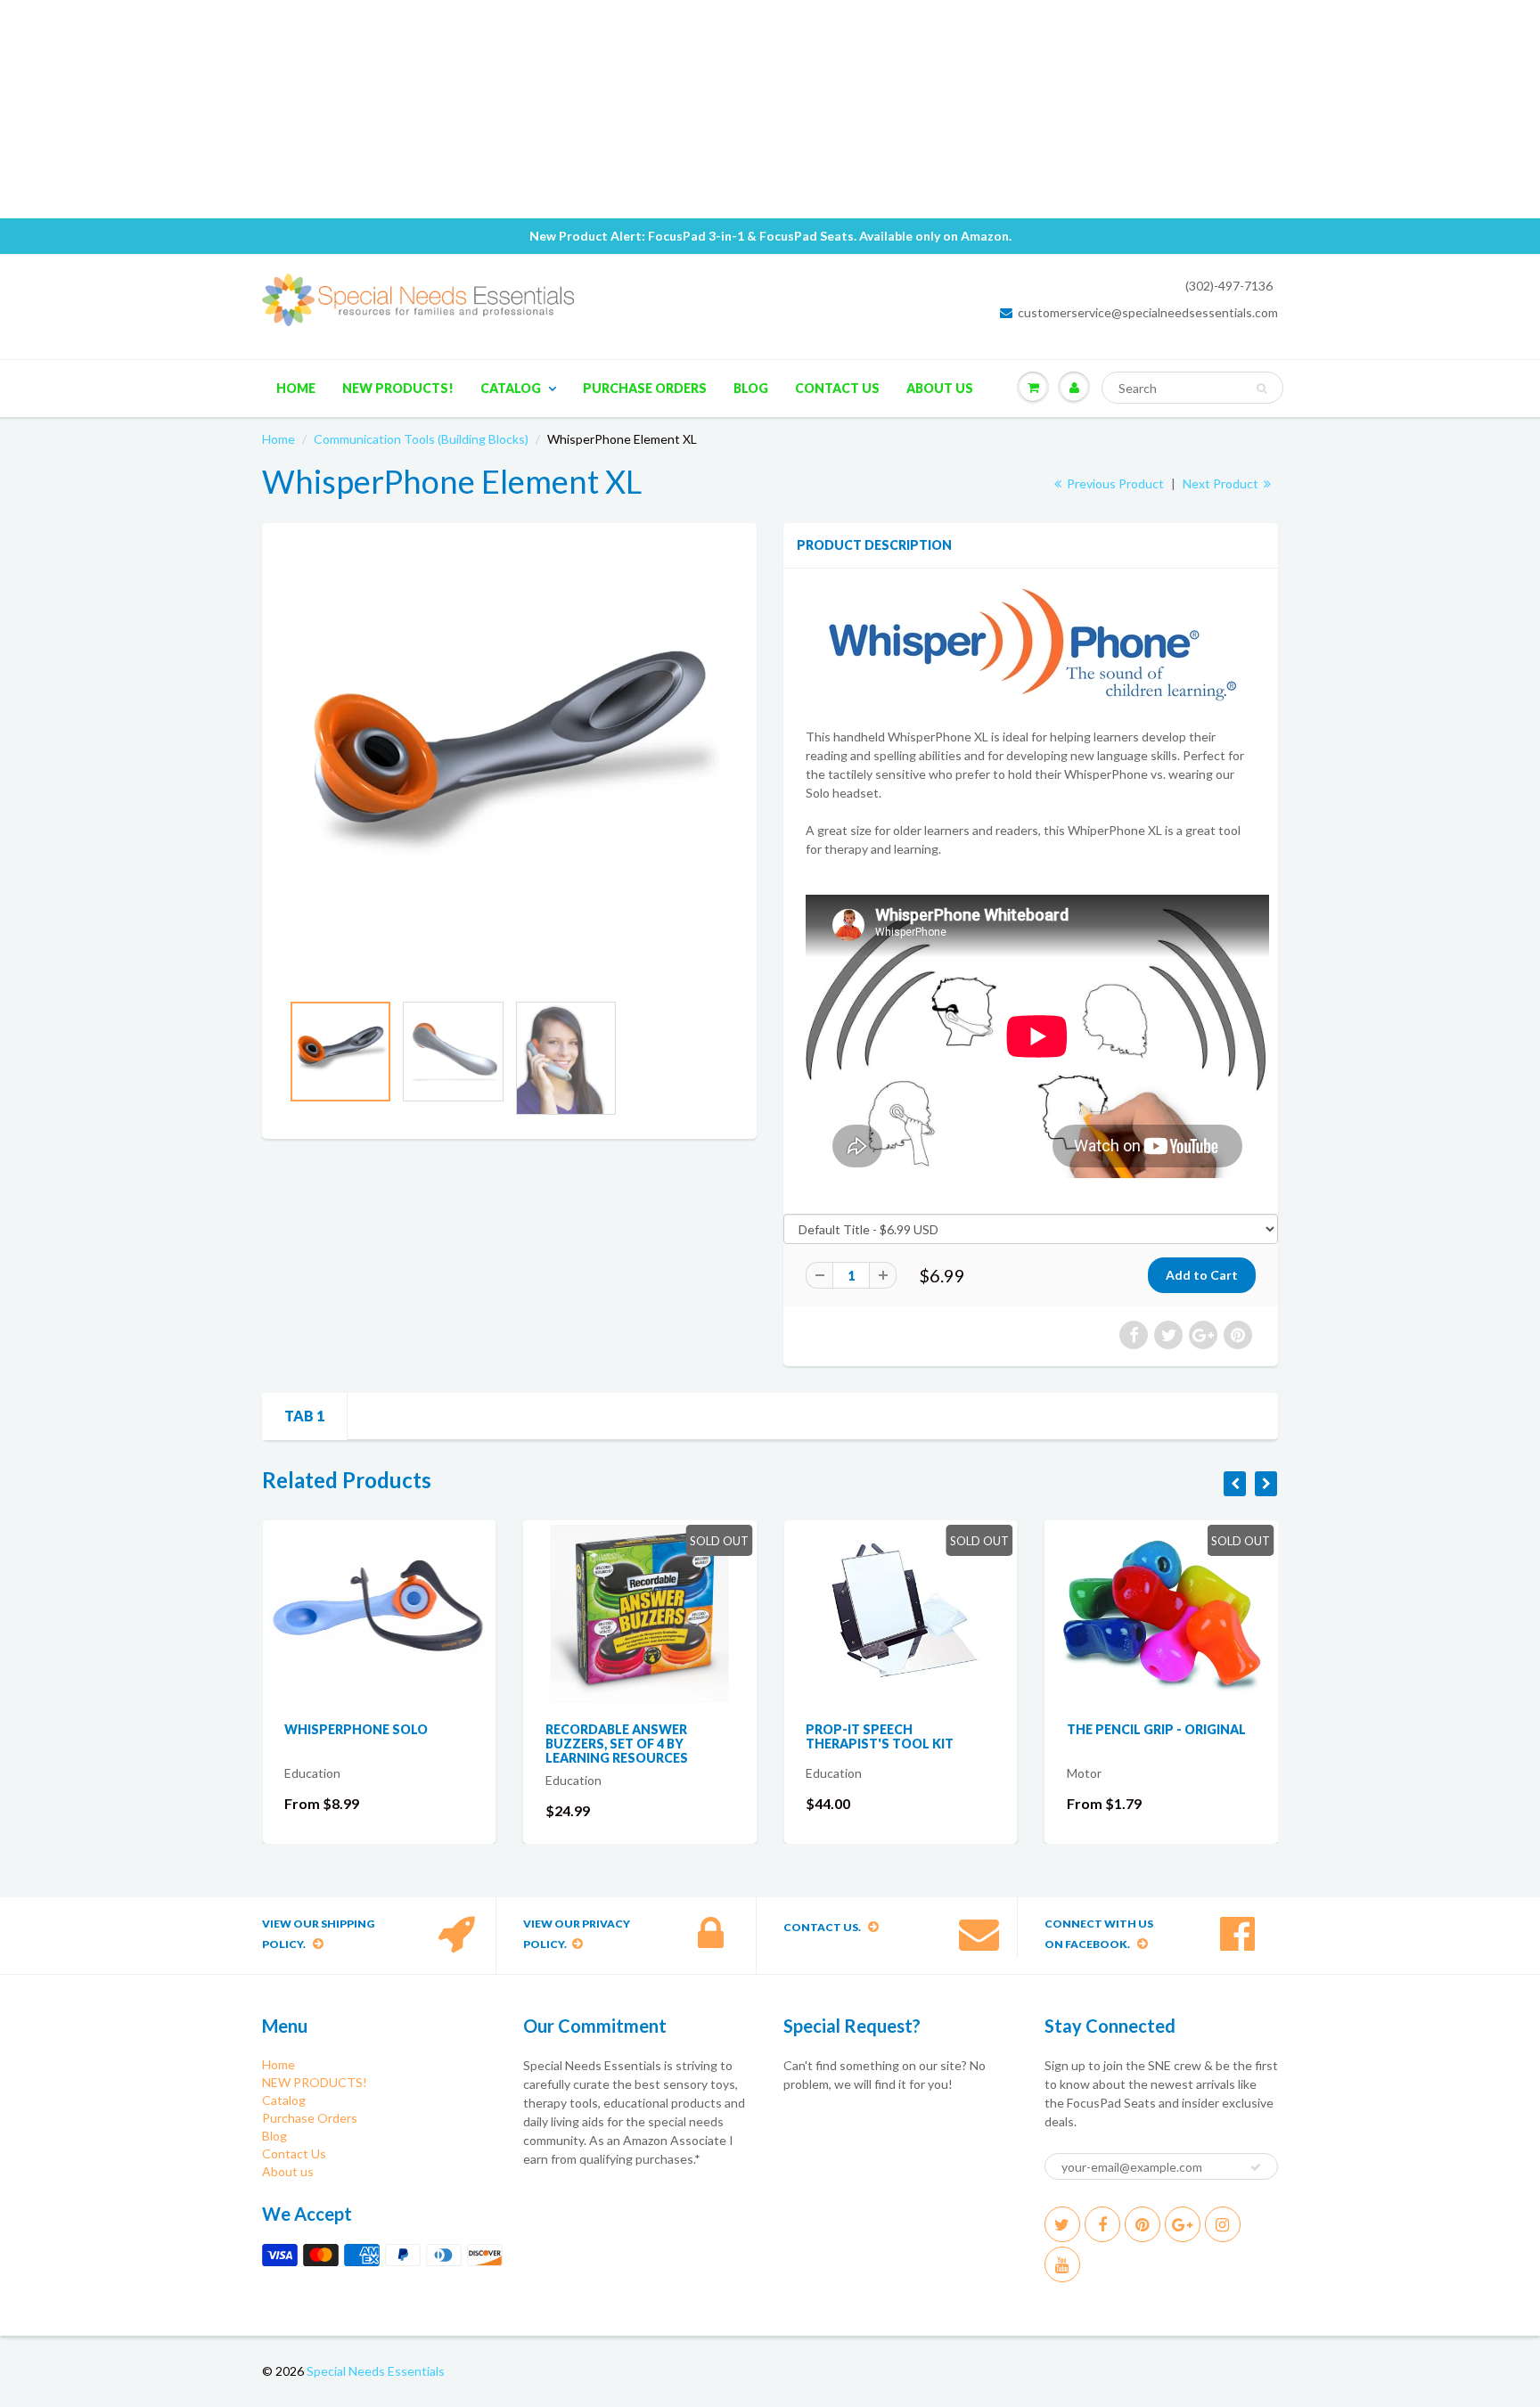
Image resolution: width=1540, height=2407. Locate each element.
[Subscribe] (1256, 2167)
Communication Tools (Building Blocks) (421, 439)
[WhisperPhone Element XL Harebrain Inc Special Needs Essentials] (509, 766)
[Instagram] (1223, 2224)
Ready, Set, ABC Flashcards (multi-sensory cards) (1200, 1736)
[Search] (1261, 389)
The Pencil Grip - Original (935, 1729)
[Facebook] (1102, 2224)
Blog (751, 388)
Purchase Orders (645, 388)
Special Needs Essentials (376, 2371)
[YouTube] (1062, 2264)
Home (296, 388)
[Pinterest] (1143, 2224)
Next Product (1222, 483)
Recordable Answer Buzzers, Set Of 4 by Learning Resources (396, 1744)
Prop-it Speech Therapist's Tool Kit (659, 1736)
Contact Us (837, 388)
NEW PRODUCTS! (398, 388)
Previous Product (1114, 483)
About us (940, 388)
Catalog (511, 388)
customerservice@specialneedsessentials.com (1148, 312)
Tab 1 (304, 1416)
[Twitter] (1062, 2224)
